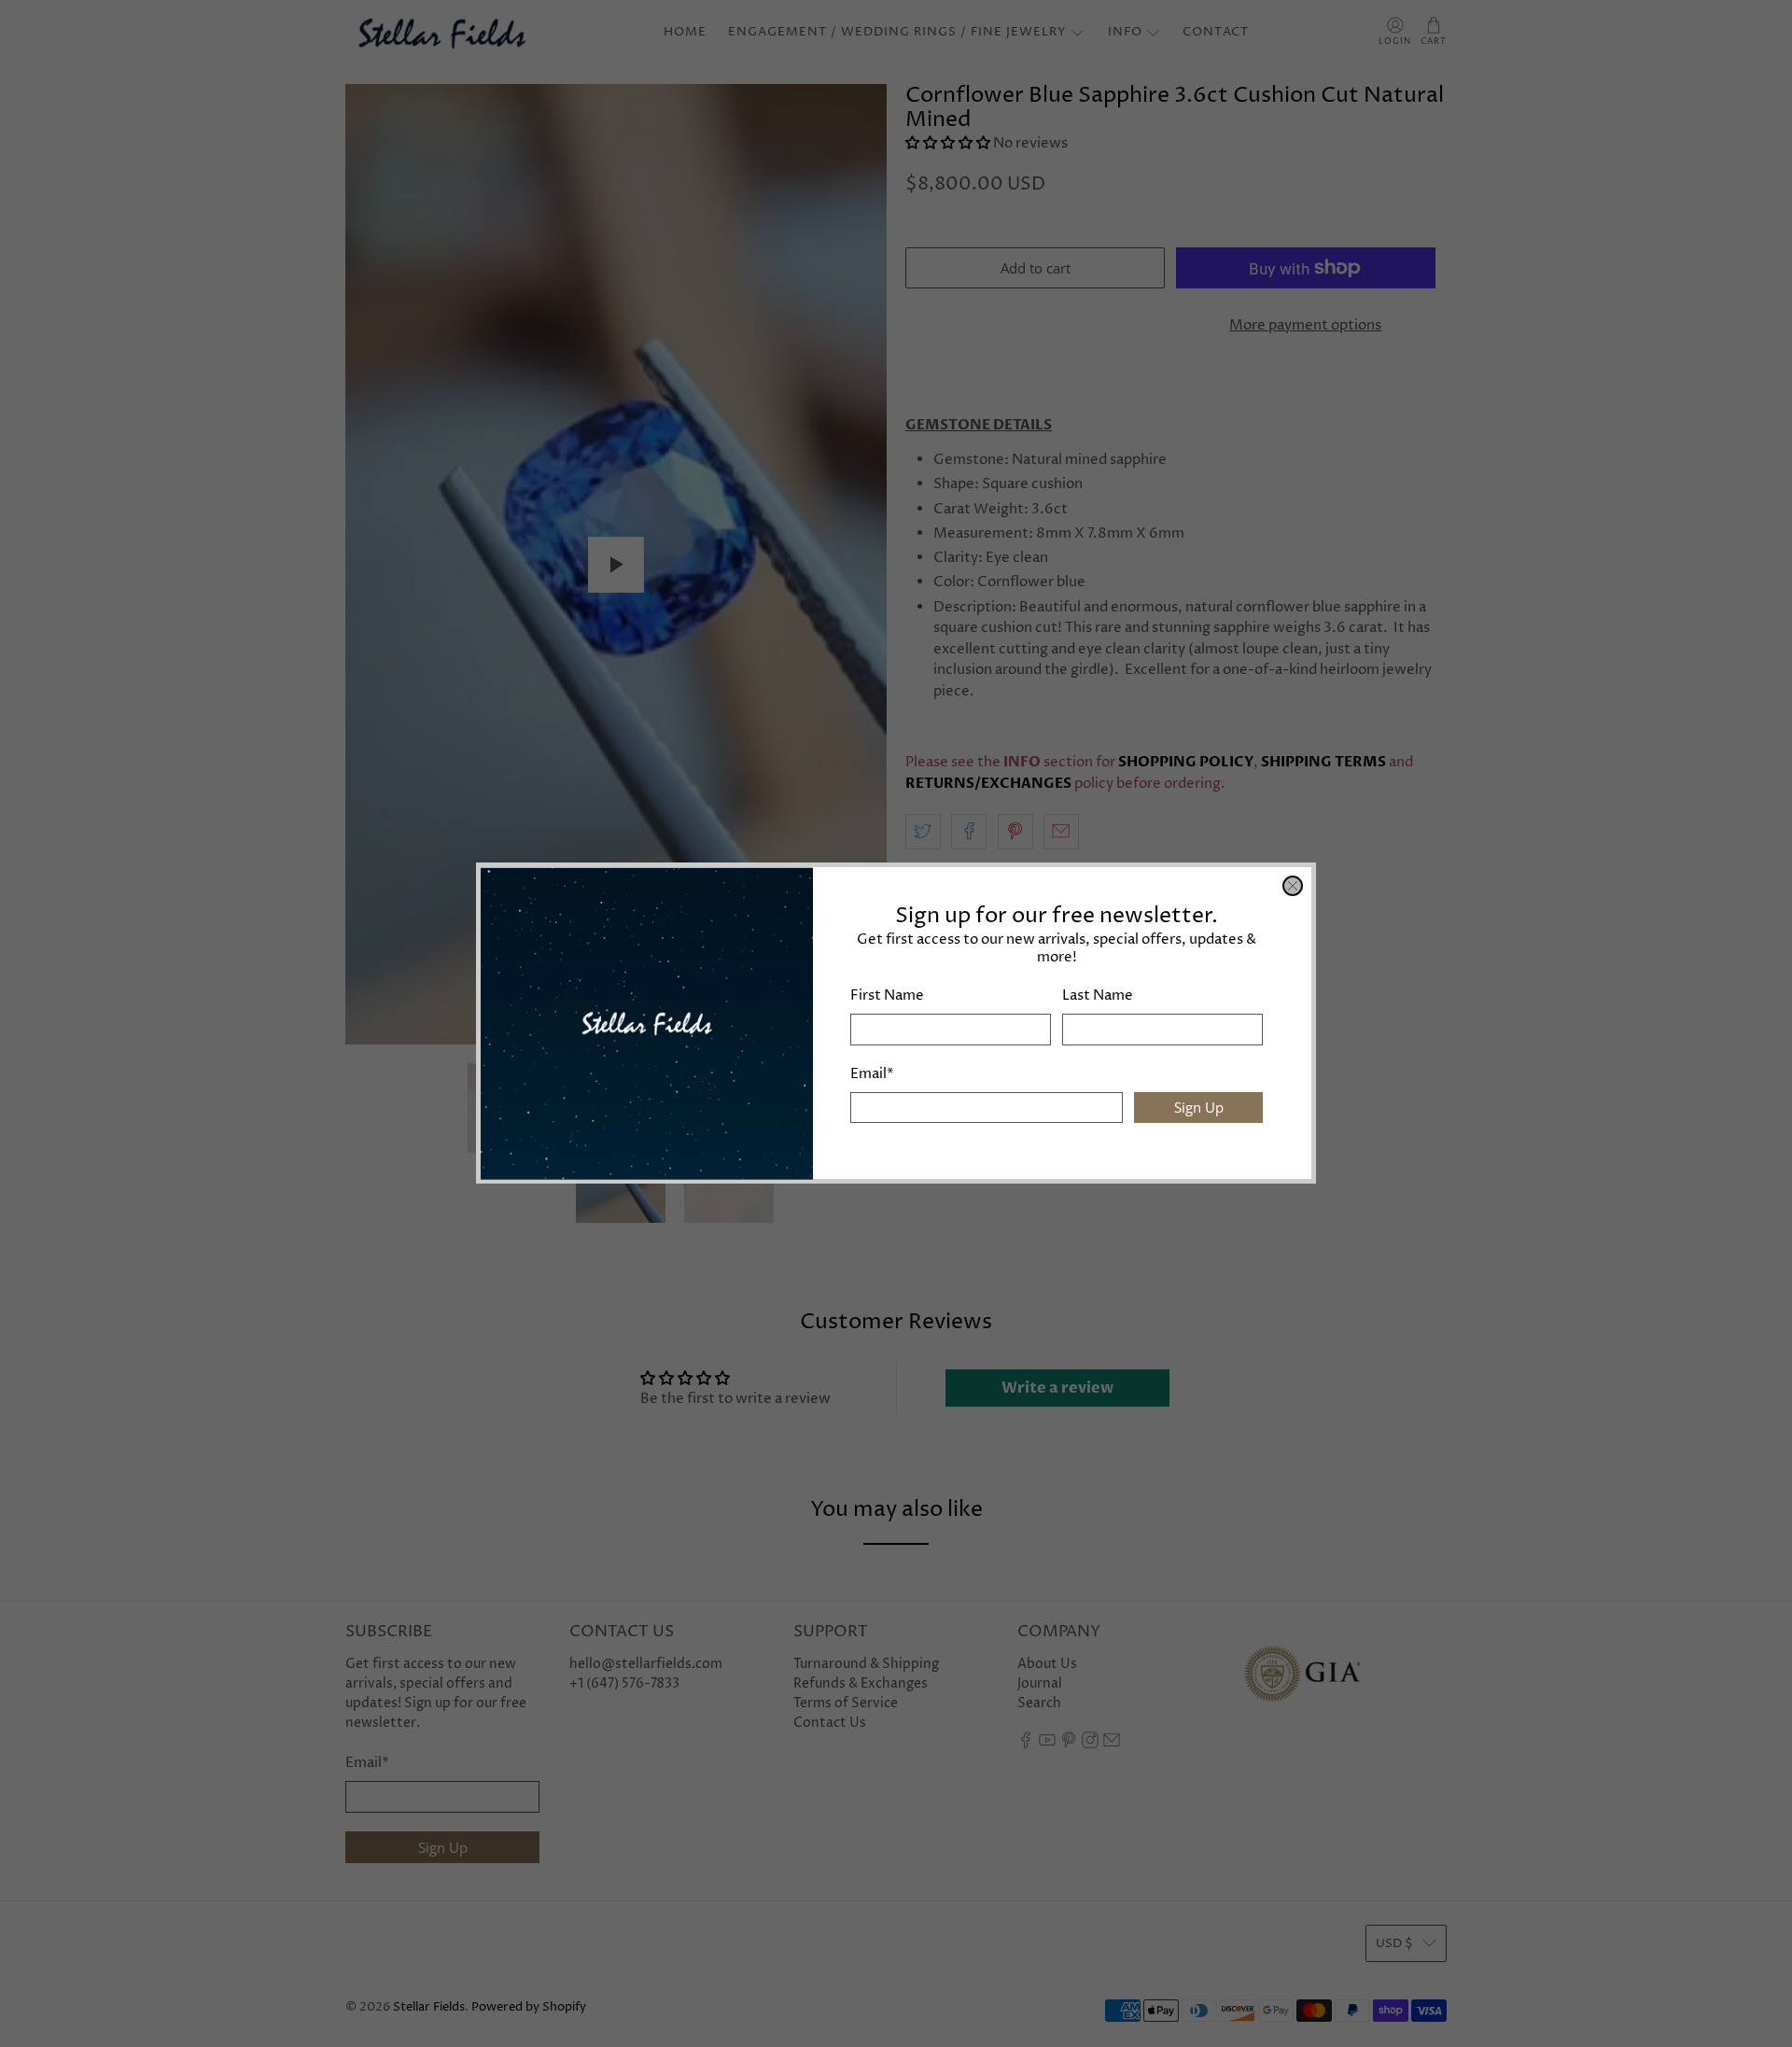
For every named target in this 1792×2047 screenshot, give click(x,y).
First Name (887, 995)
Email (872, 1074)
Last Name (1098, 995)
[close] (1293, 886)
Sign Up (1199, 1108)
